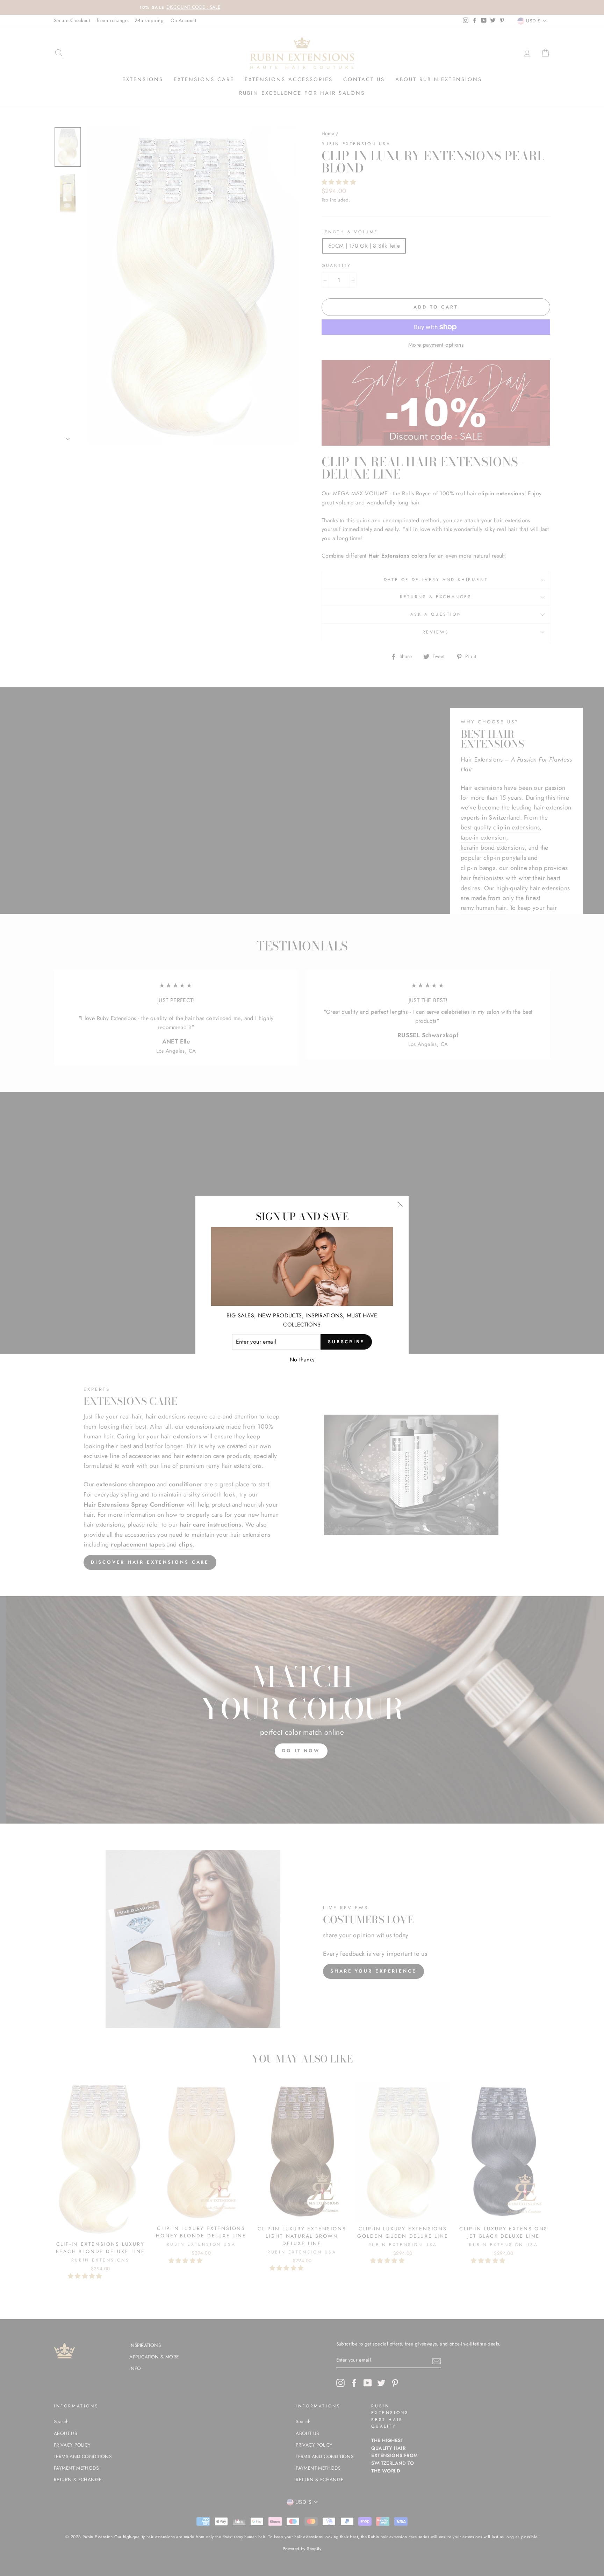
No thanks (302, 1360)
